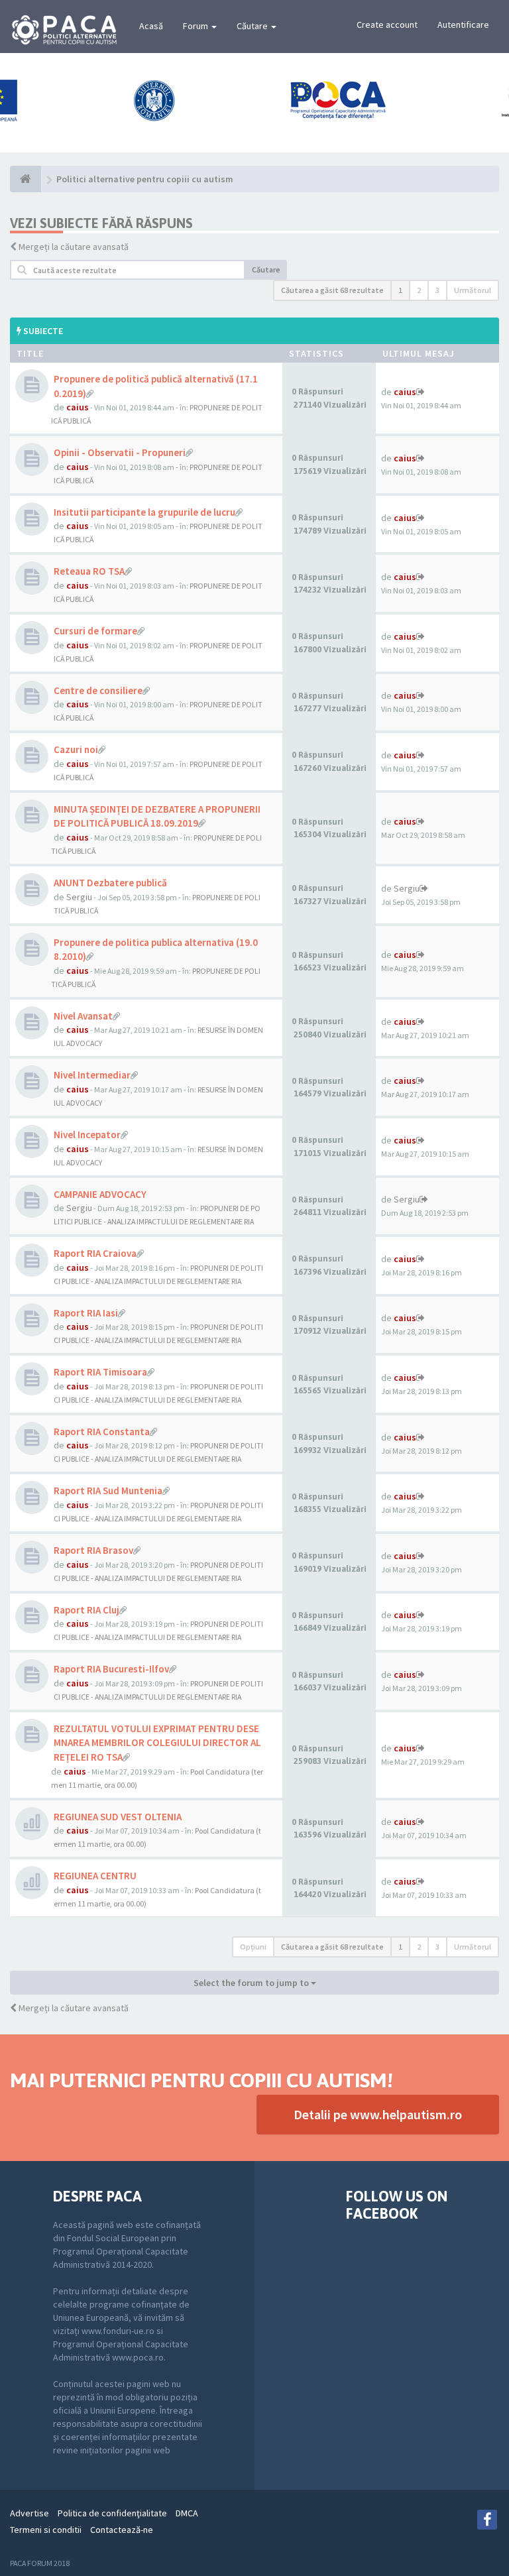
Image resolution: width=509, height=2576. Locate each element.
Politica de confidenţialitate (112, 2513)
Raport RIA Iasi (86, 1313)
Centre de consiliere (98, 690)
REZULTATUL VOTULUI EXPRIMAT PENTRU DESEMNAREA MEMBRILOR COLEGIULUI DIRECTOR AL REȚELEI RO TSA (157, 1743)
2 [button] (419, 290)
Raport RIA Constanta (102, 1432)
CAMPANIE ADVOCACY (100, 1194)
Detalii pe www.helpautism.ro (378, 2114)
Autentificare (463, 25)
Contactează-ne (122, 2530)
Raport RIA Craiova (95, 1253)
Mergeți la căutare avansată (74, 247)
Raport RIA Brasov (93, 1550)
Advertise (29, 2513)
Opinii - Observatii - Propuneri (120, 452)
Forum (197, 26)
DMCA (187, 2513)
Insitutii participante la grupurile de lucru (144, 512)
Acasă (151, 26)
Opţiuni (253, 1947)
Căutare (253, 26)
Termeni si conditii (46, 2530)
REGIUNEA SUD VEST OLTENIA (118, 1817)
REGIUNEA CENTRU (95, 1876)
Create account (387, 25)
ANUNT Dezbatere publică (110, 883)
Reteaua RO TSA (89, 571)
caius (78, 407)
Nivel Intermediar (92, 1075)
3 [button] (437, 290)
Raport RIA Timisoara (100, 1372)
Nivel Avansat (83, 1016)
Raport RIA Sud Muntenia (108, 1491)
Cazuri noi (76, 749)
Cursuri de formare (95, 631)
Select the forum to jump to (252, 1983)
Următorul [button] (473, 290)
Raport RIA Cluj (86, 1610)
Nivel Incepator (87, 1135)
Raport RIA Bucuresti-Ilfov (111, 1669)
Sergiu (79, 897)
